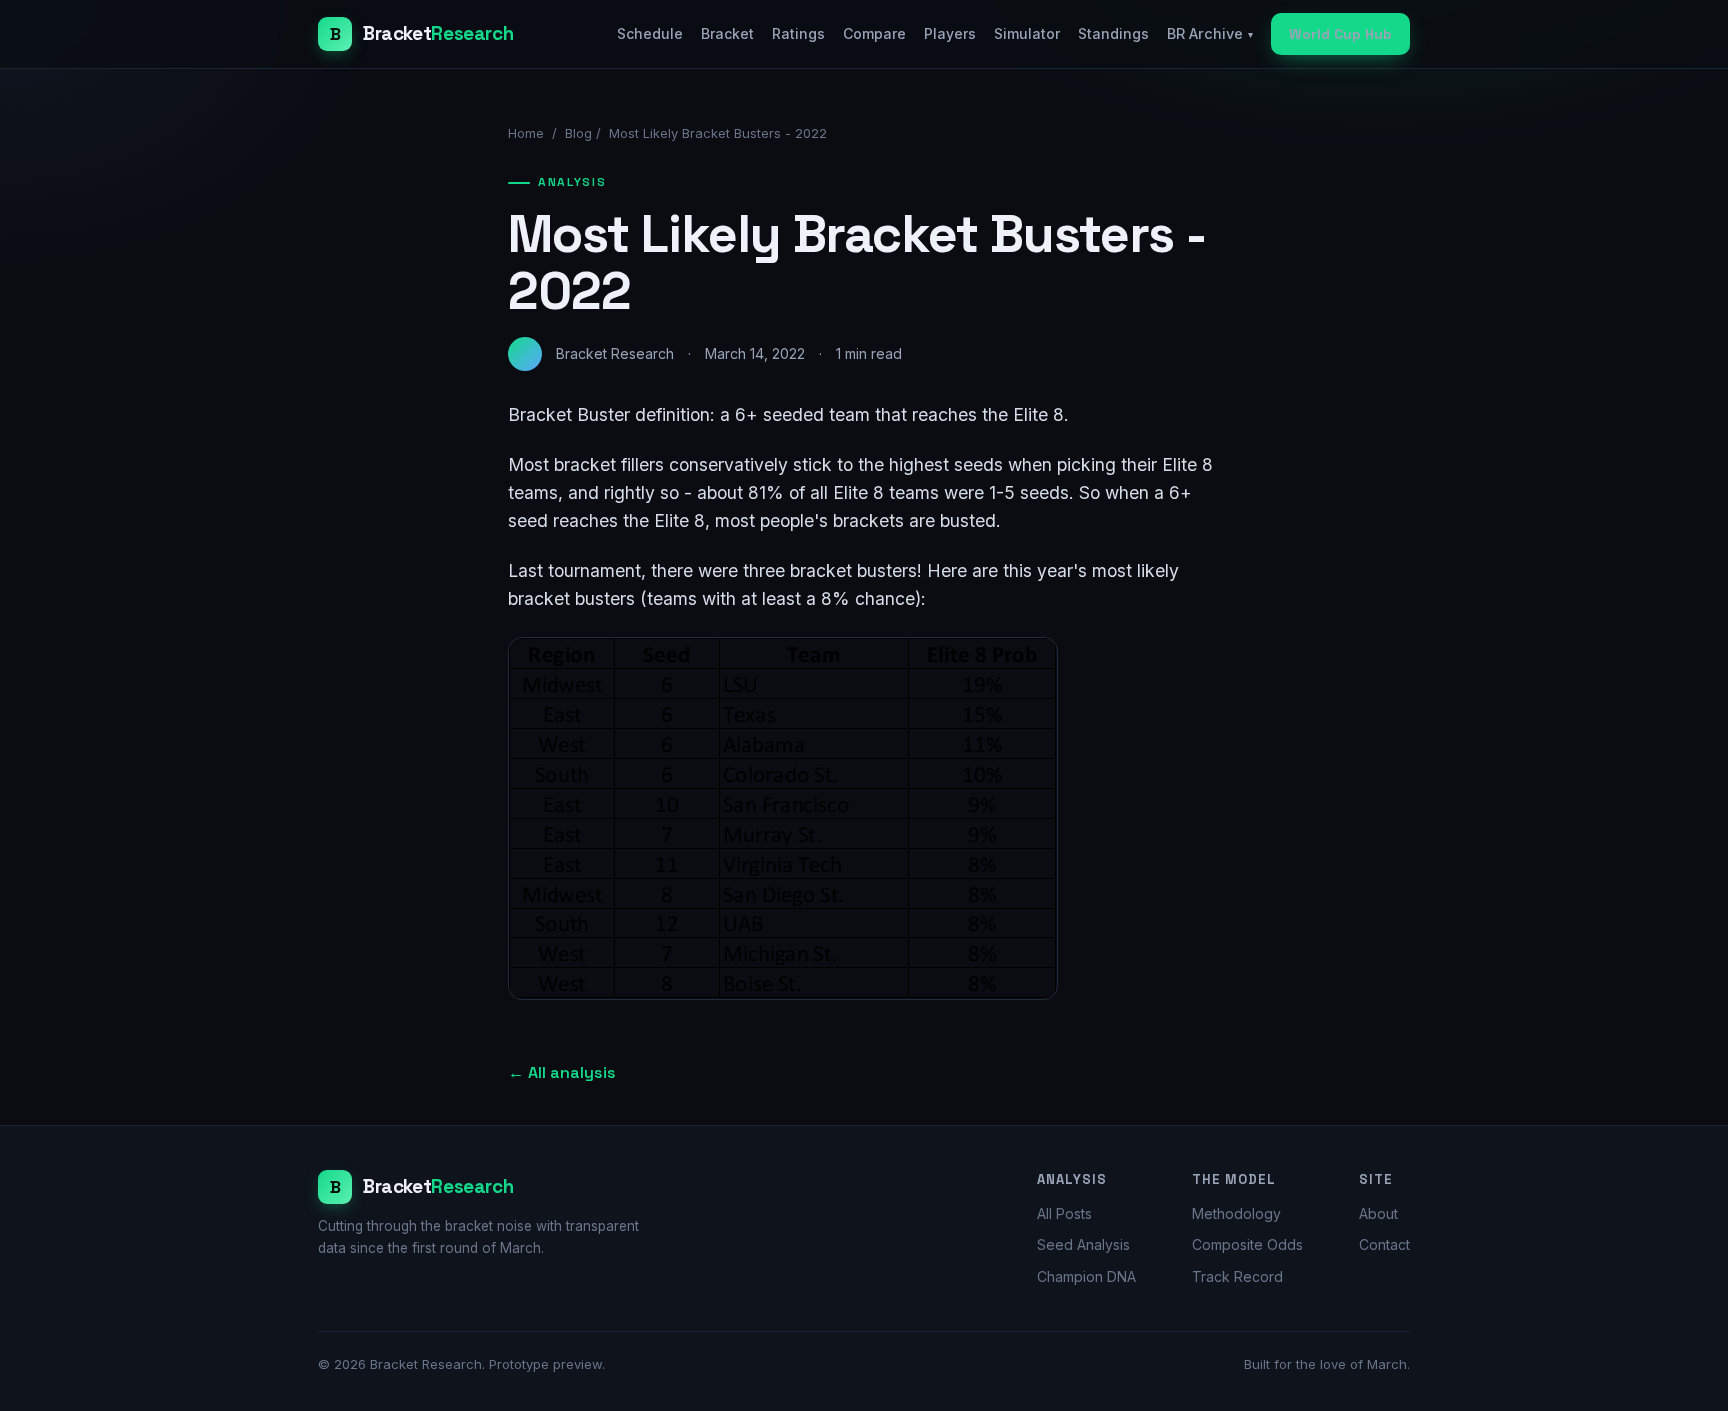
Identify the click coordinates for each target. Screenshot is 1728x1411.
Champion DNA (1086, 1276)
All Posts (1064, 1213)
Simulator (1027, 33)
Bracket (727, 33)
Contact (1384, 1244)
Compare (874, 33)
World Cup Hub (1340, 34)
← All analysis (562, 1072)
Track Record (1237, 1276)
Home (526, 133)
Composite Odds (1247, 1244)
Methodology (1236, 1213)
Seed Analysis (1083, 1244)
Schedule (650, 33)
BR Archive (1210, 33)
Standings (1113, 33)
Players (950, 33)
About (1378, 1213)
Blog (578, 133)
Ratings (798, 33)
